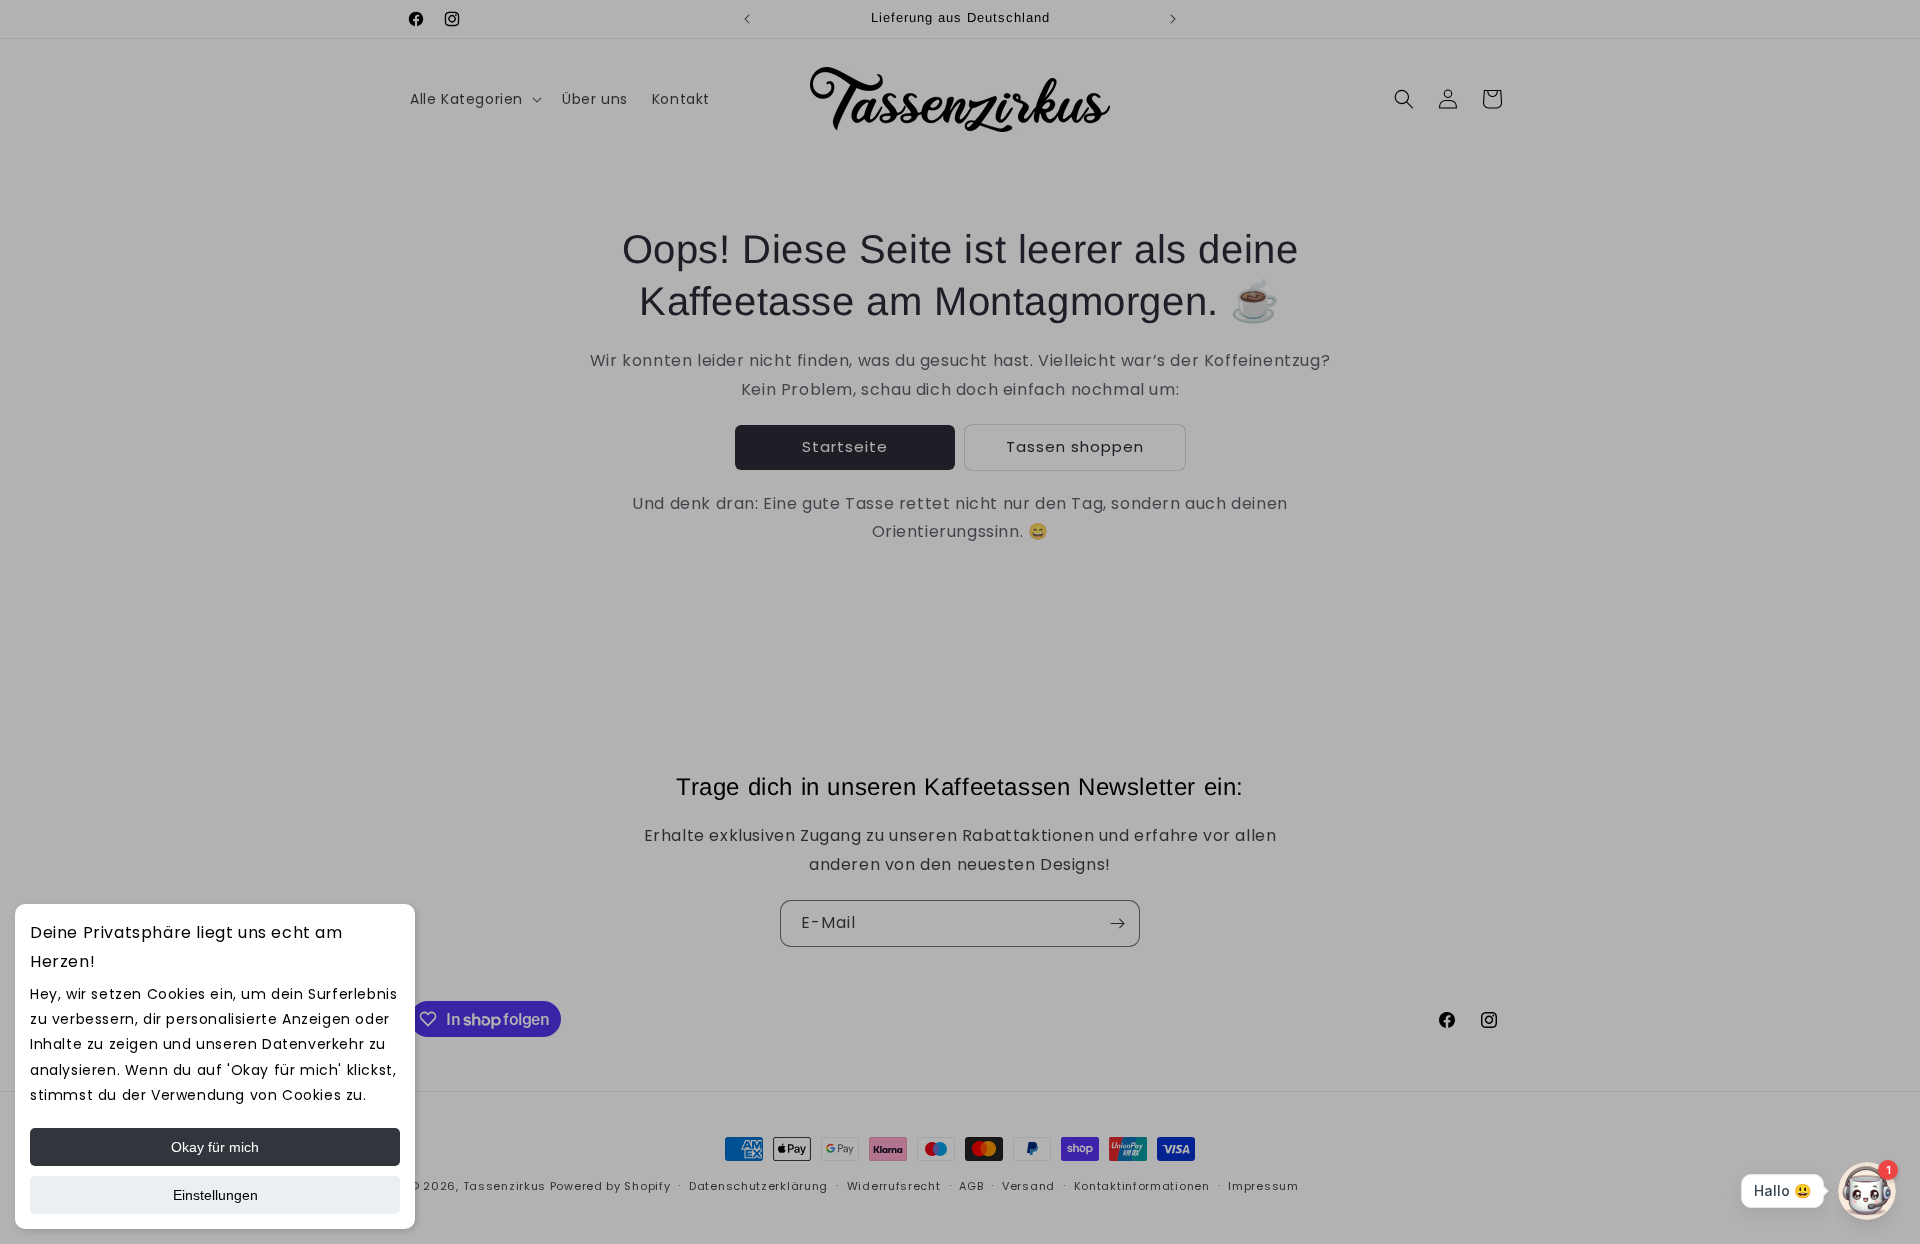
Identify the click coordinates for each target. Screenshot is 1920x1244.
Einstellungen (215, 1195)
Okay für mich (215, 1147)
